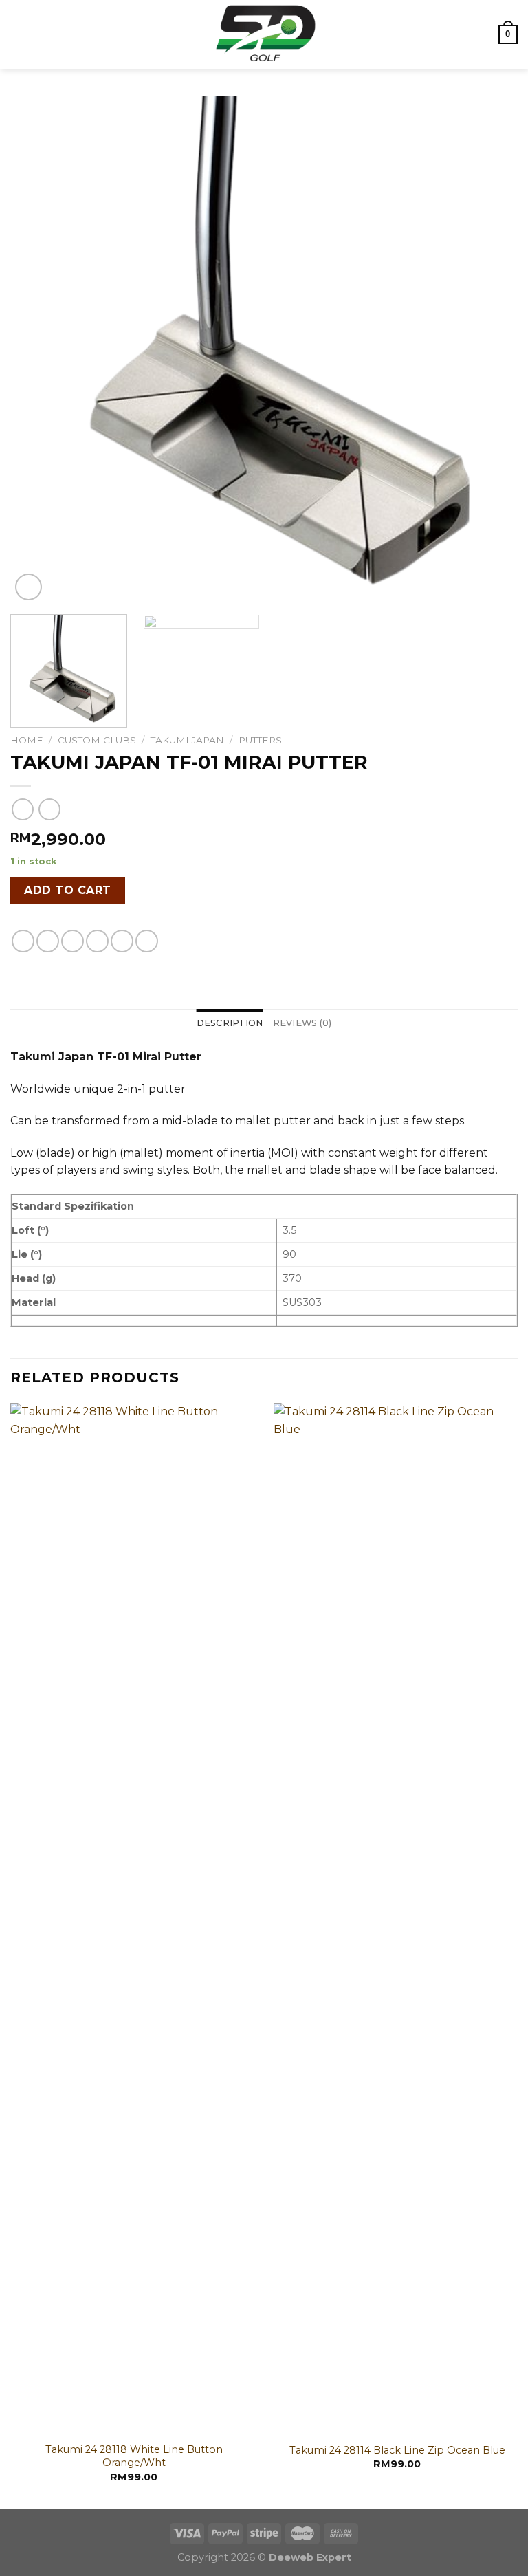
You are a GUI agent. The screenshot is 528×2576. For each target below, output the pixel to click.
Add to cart (67, 890)
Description (230, 1023)
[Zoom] (29, 587)
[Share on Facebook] (48, 941)
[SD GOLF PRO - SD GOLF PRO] (264, 34)
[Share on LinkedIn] (147, 941)
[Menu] (19, 34)
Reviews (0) (302, 1023)
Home (27, 740)
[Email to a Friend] (97, 941)
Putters (260, 740)
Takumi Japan (187, 740)
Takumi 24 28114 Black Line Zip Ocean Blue (397, 2450)
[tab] (230, 1023)
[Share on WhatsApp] (23, 941)
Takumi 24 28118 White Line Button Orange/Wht (134, 2456)
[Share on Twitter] (73, 941)
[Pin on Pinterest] (122, 941)
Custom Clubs (97, 740)
